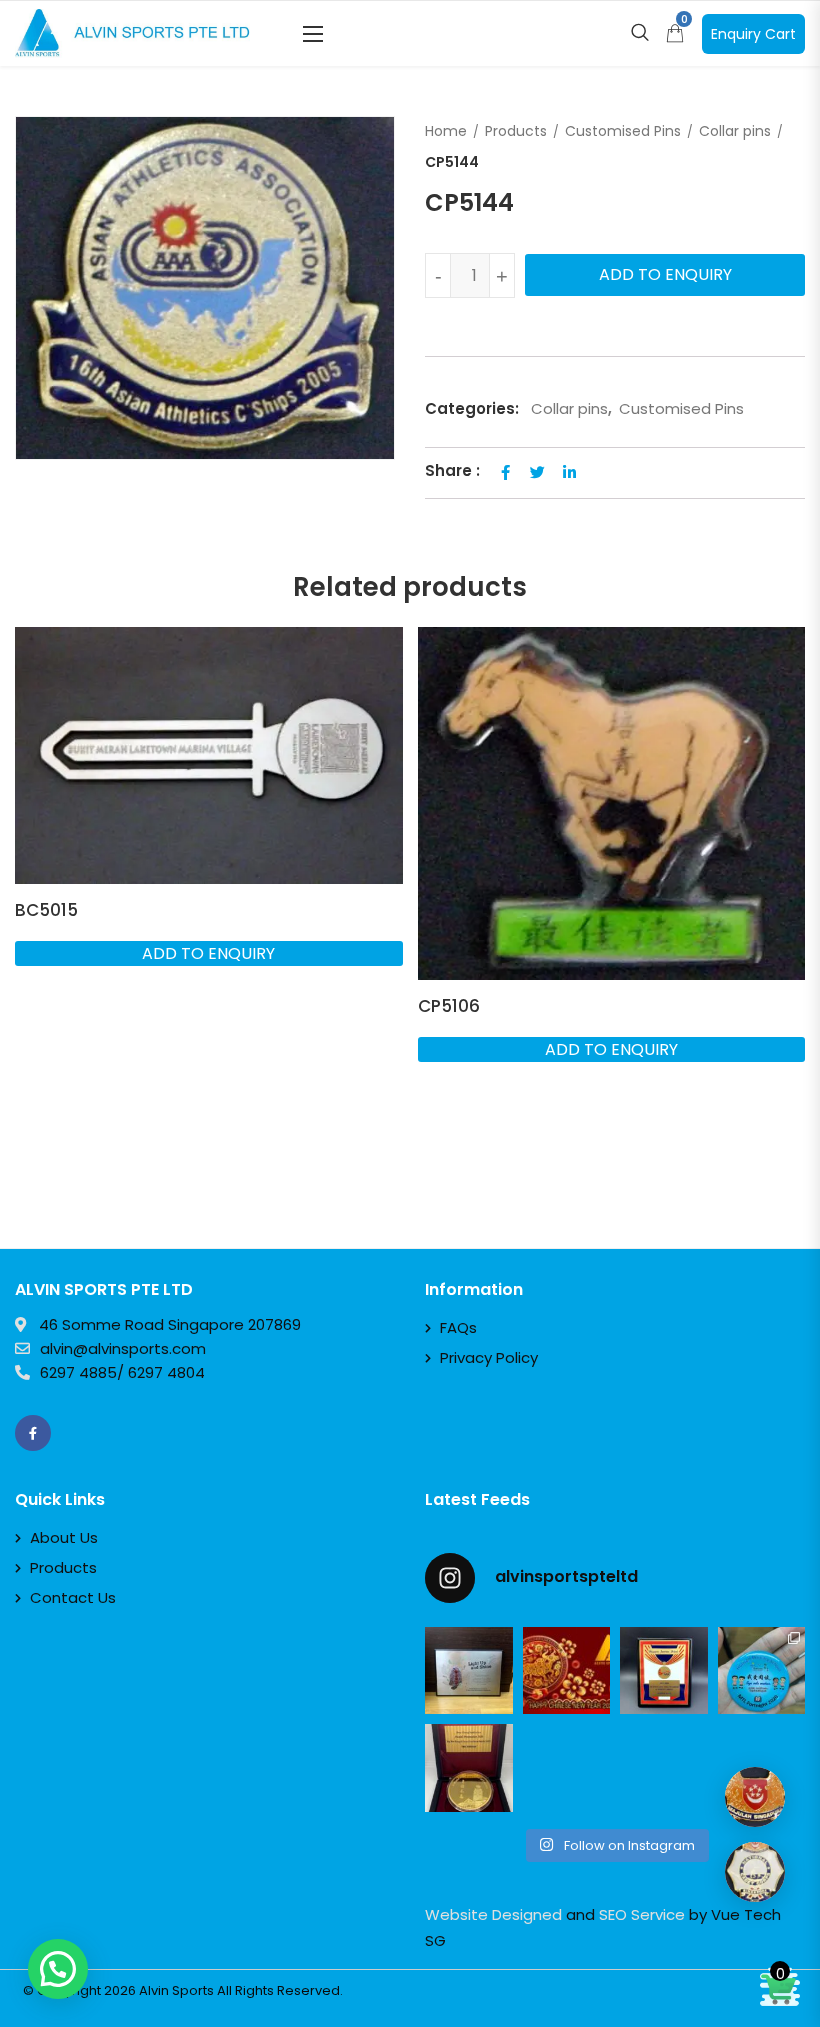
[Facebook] (33, 1433)
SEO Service (642, 1914)
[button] (313, 33)
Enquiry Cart (753, 34)
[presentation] (29, 931)
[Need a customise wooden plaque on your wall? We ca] (469, 1671)
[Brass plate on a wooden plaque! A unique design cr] (664, 1671)
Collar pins (735, 131)
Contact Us (73, 1597)
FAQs (458, 1327)
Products (516, 131)
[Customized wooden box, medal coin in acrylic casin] (469, 1768)
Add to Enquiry (665, 274)
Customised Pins (623, 131)
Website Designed (493, 1914)
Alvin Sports (176, 1990)
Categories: (472, 408)
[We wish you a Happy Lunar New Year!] (567, 1671)
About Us (64, 1537)
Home (446, 131)
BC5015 (46, 910)
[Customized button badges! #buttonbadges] (762, 1671)
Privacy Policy (489, 1357)
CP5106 (449, 1006)
